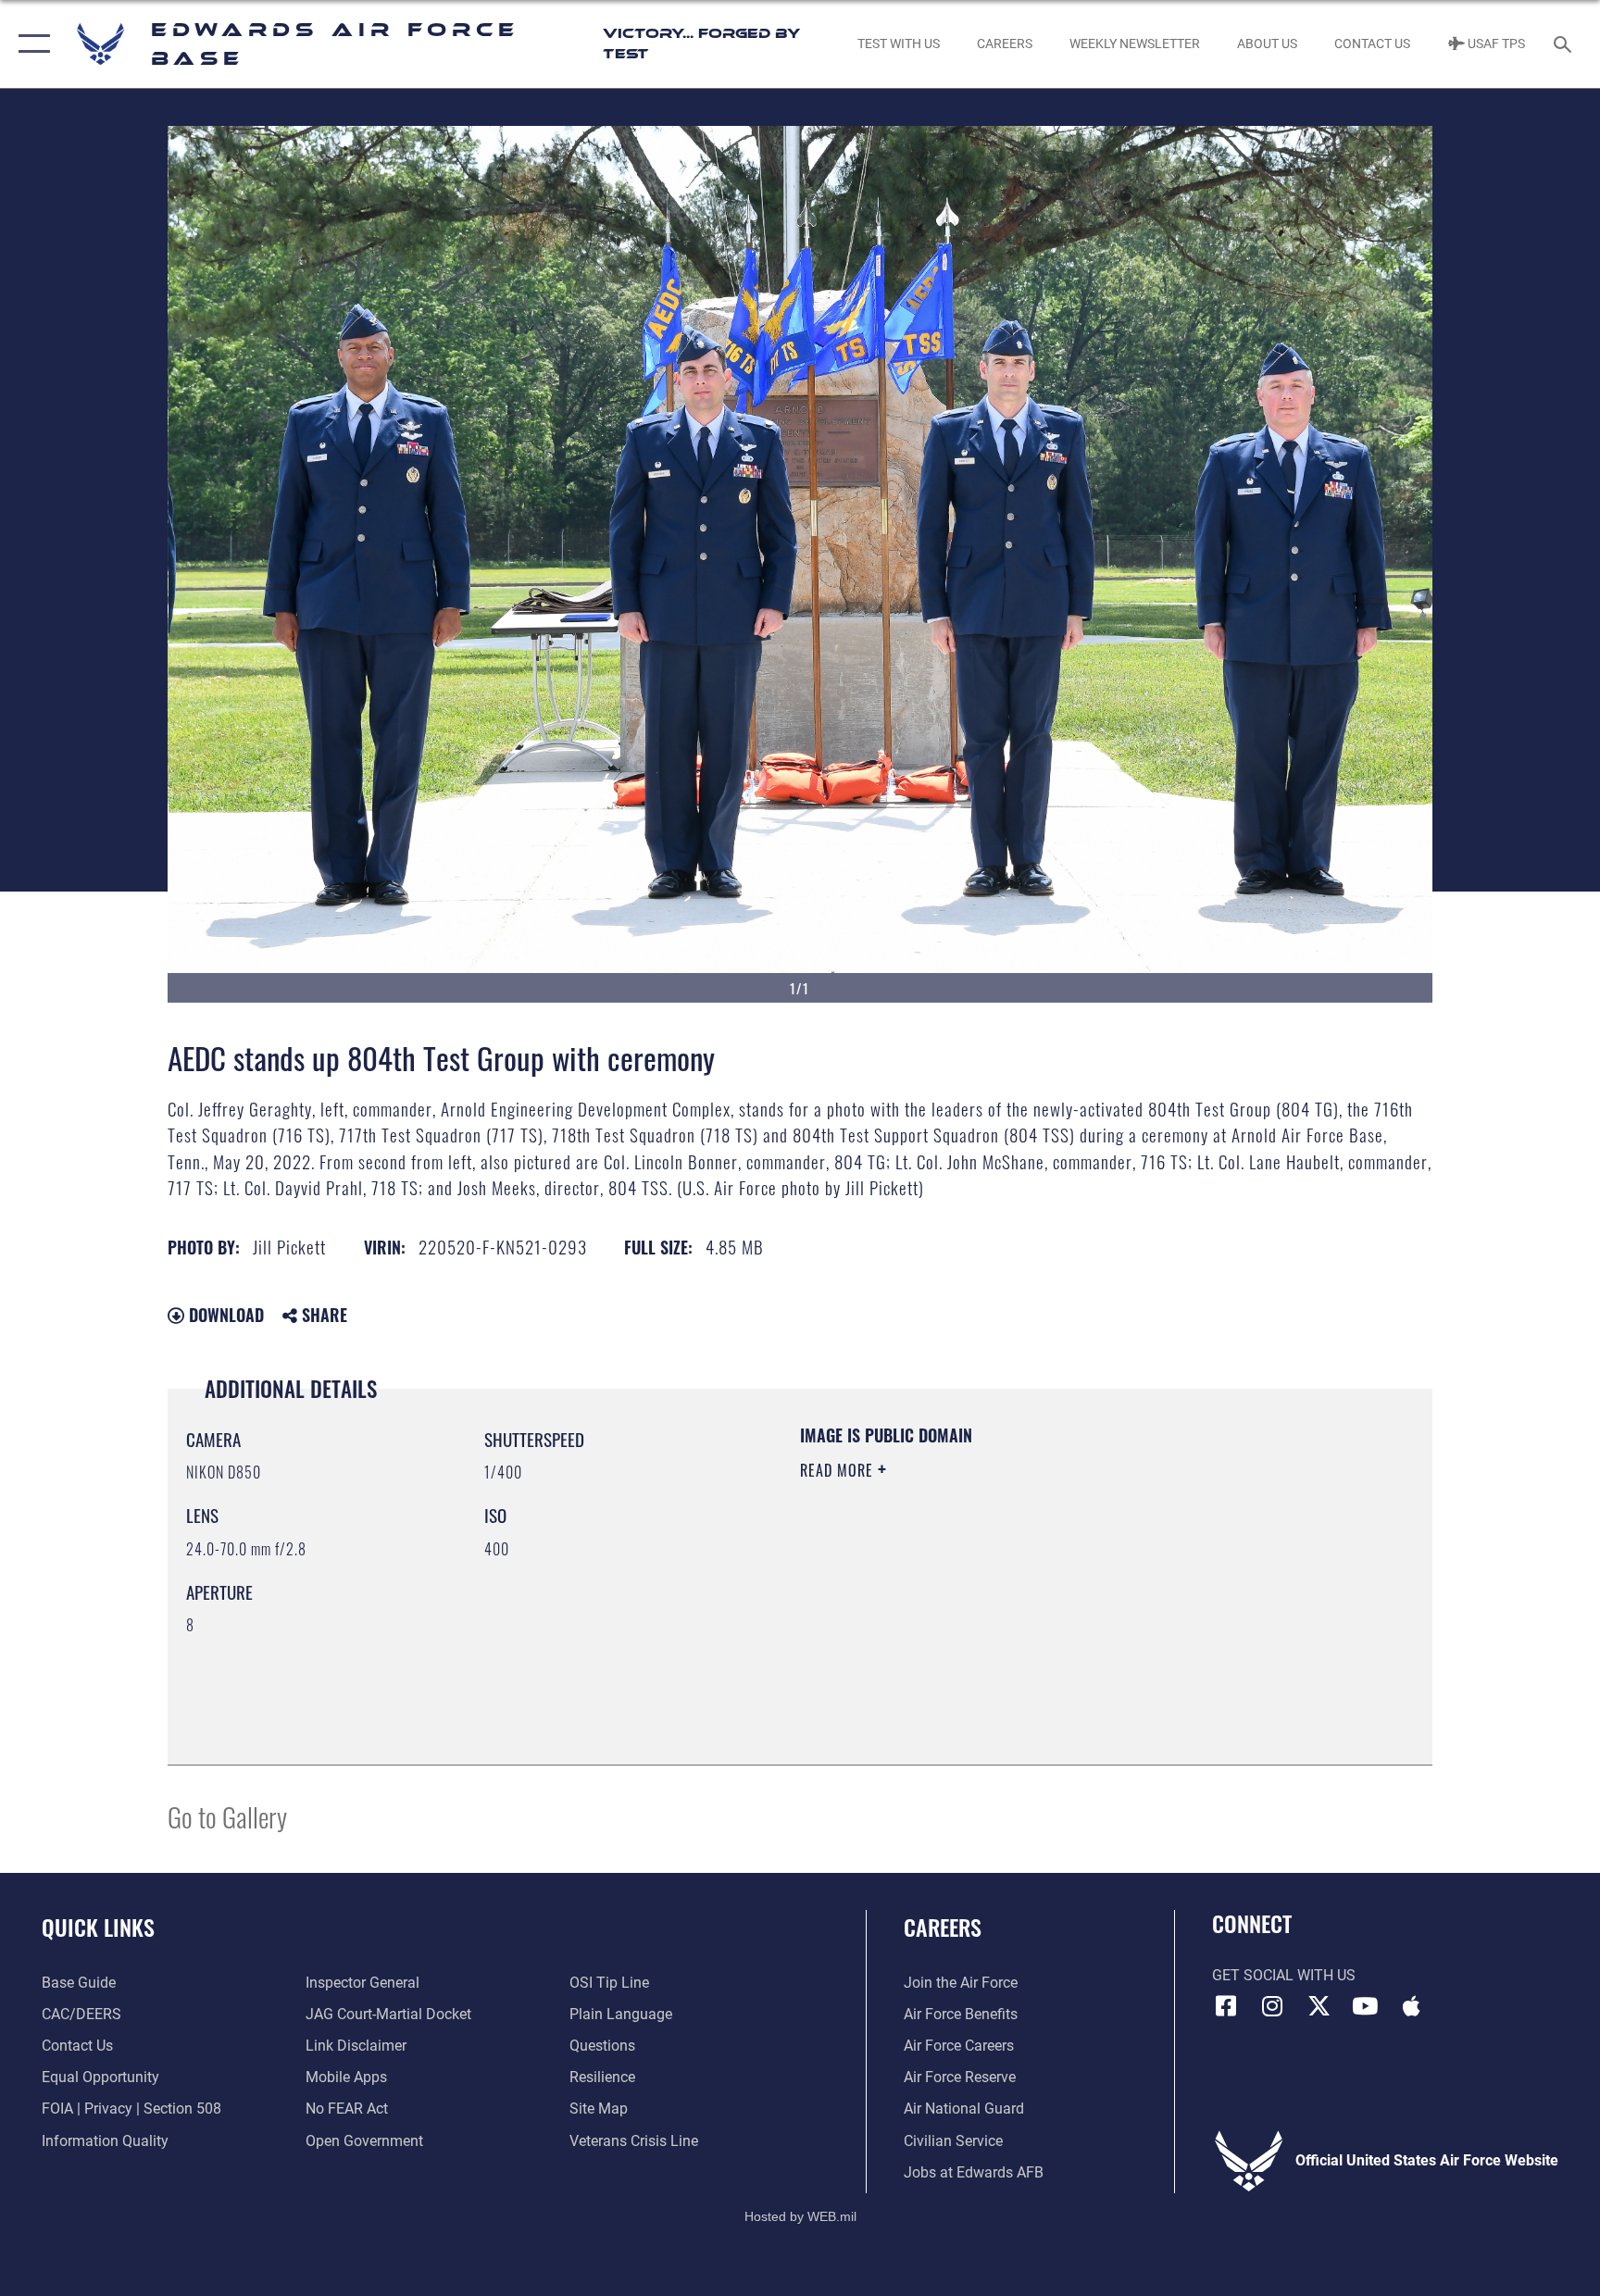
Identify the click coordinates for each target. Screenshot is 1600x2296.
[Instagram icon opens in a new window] (1272, 2006)
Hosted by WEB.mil (800, 2216)
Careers (943, 1927)
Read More (839, 1470)
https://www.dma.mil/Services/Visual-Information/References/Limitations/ (1017, 1588)
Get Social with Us (1284, 1975)
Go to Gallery (227, 1816)
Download (224, 1315)
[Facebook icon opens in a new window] (1226, 2006)
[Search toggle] (1565, 44)
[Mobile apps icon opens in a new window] (1411, 2006)
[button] (30, 44)
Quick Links (98, 1927)
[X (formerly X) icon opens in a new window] (1319, 2006)
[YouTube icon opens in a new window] (1365, 2006)
